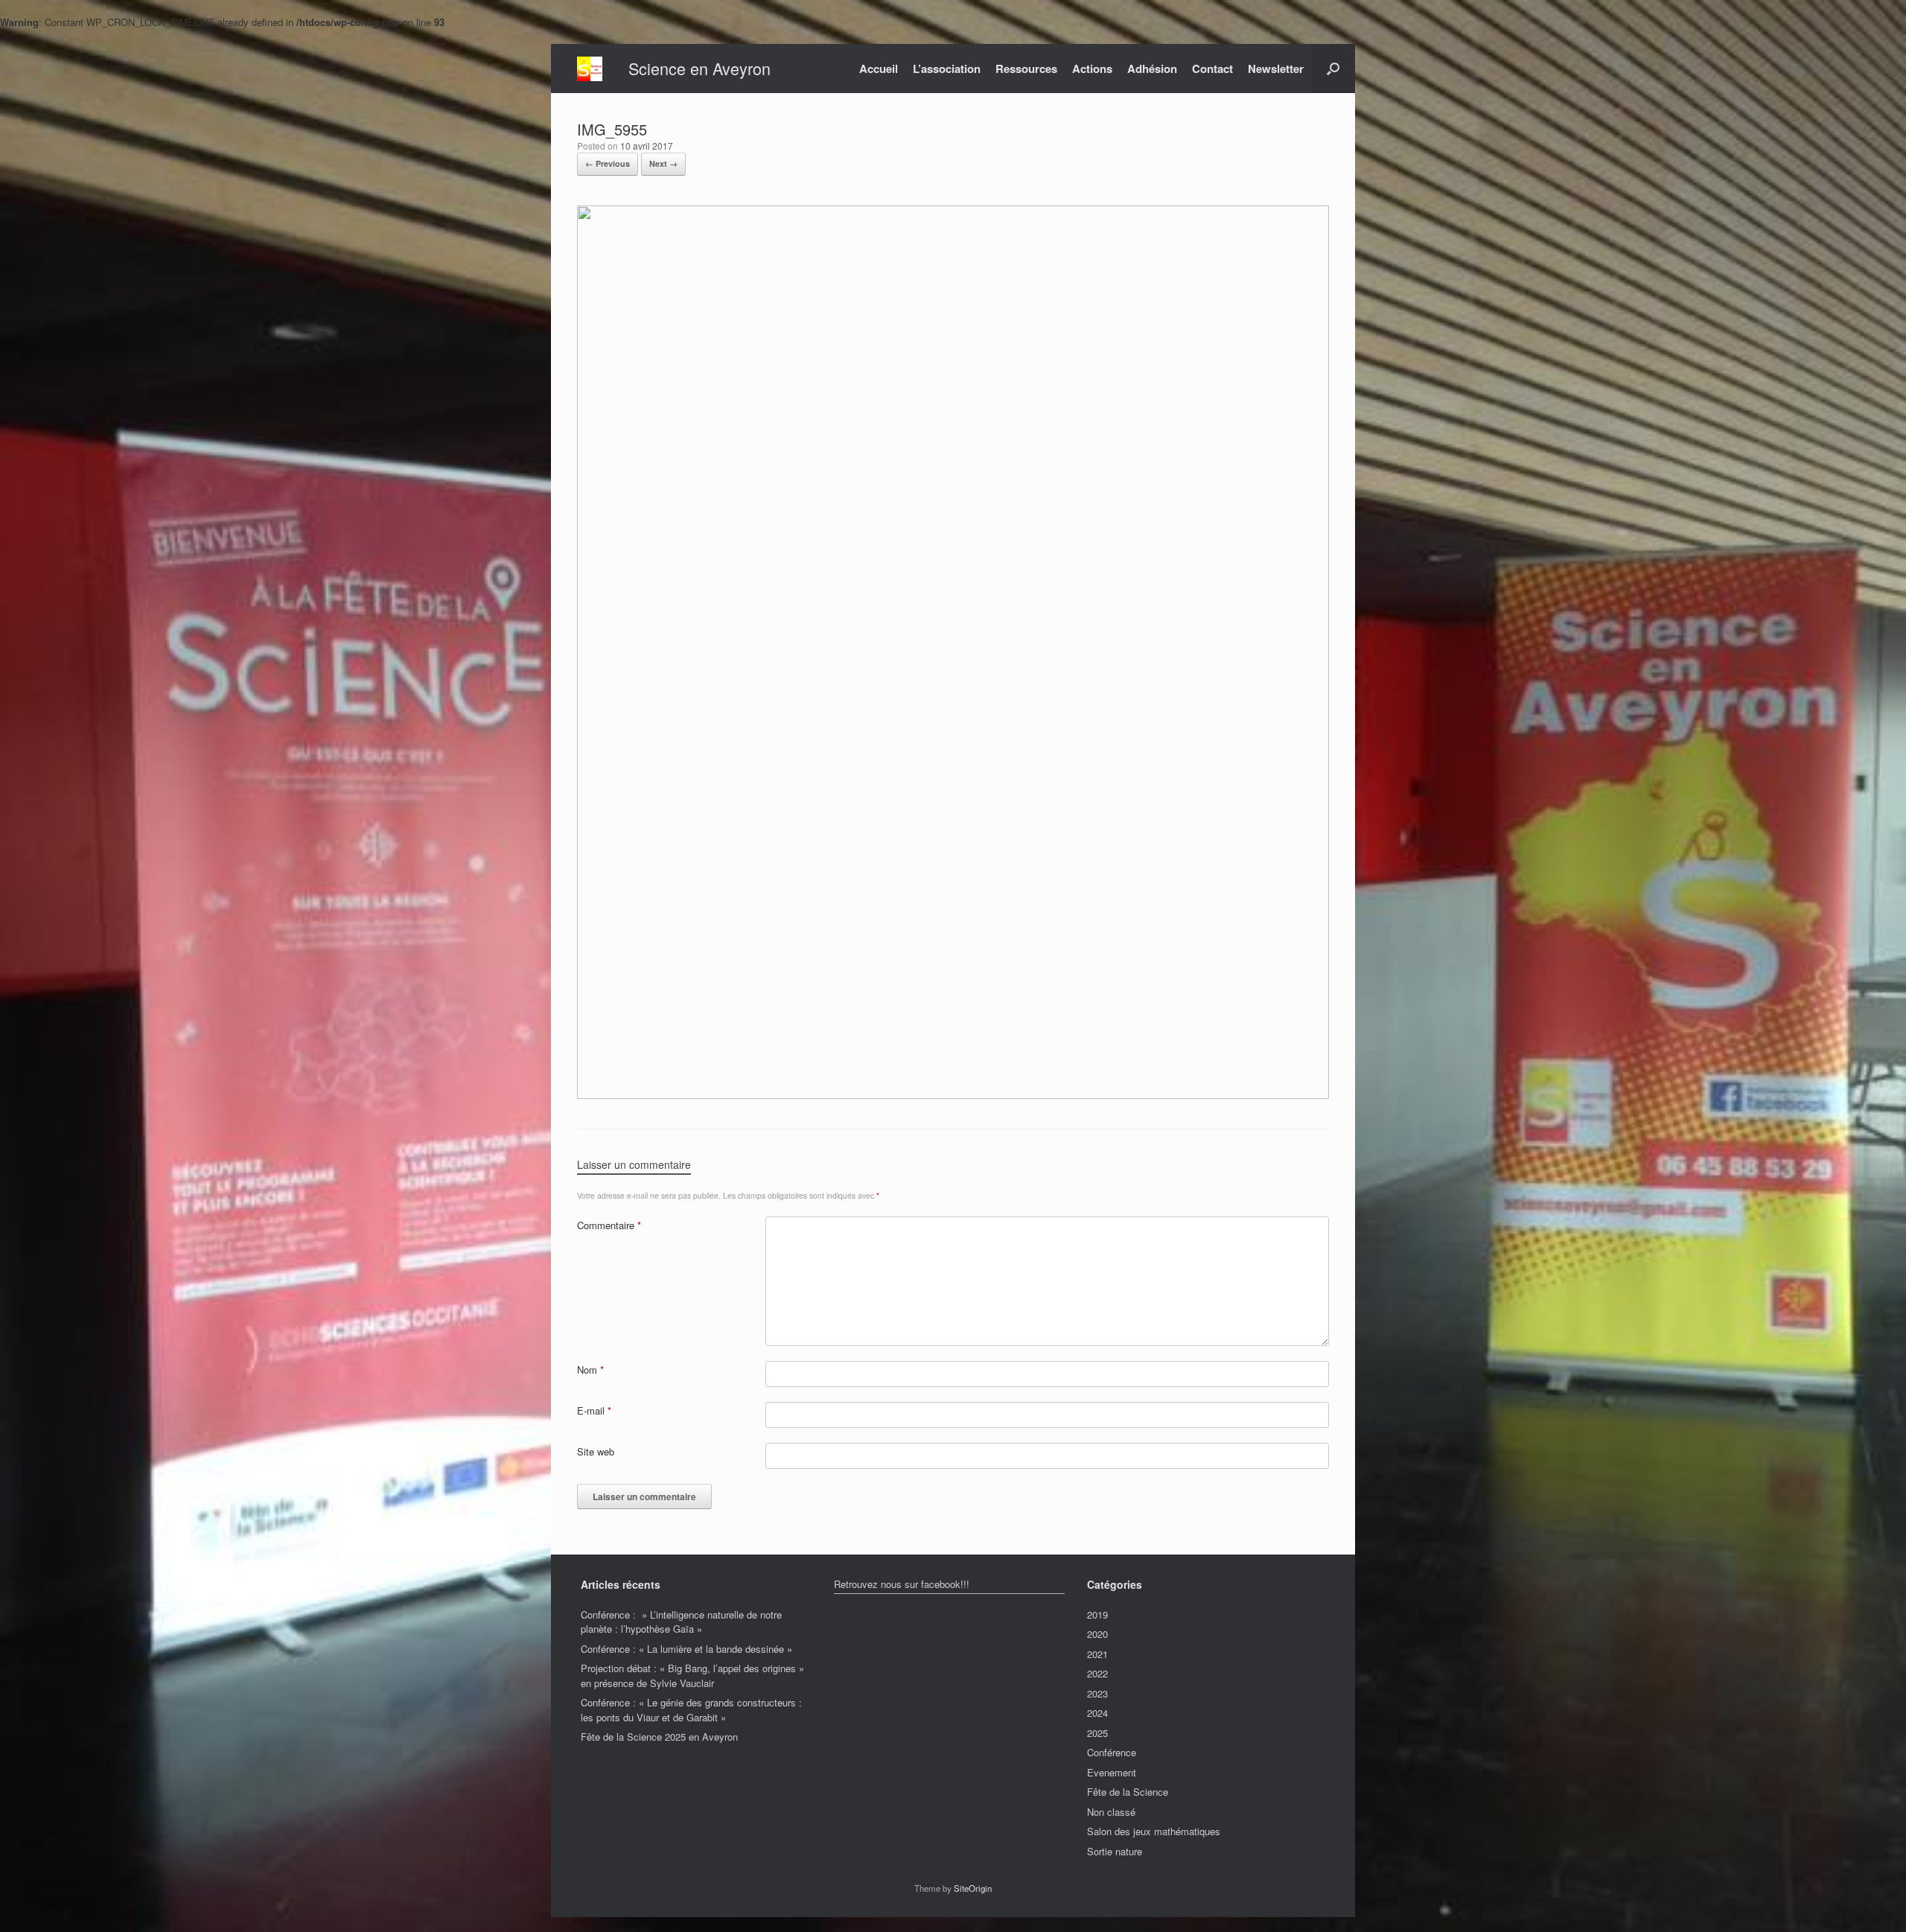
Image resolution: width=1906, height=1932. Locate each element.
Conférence (1112, 1752)
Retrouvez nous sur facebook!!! (902, 1584)
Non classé (1111, 1812)
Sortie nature (1115, 1851)
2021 (1097, 1654)
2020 (1097, 1634)
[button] (1333, 68)
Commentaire (609, 1225)
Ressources (1026, 68)
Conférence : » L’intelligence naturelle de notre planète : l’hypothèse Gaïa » (681, 1622)
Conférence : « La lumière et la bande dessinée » (686, 1649)
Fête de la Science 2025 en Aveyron (659, 1737)
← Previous (608, 163)
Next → (663, 163)
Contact (1212, 68)
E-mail (594, 1410)
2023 (1097, 1693)
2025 (1097, 1733)
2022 (1097, 1673)
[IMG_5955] (953, 1095)
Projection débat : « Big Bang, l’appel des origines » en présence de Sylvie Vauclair (692, 1676)
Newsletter (1276, 68)
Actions (1092, 68)
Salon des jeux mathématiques (1154, 1831)
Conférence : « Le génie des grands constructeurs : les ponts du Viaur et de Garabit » (691, 1710)
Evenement (1112, 1772)
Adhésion (1152, 68)
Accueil (879, 68)
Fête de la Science (1128, 1792)
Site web (596, 1451)
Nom (590, 1370)
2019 (1097, 1614)
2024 (1097, 1713)
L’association (947, 68)
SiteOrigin (973, 1888)
